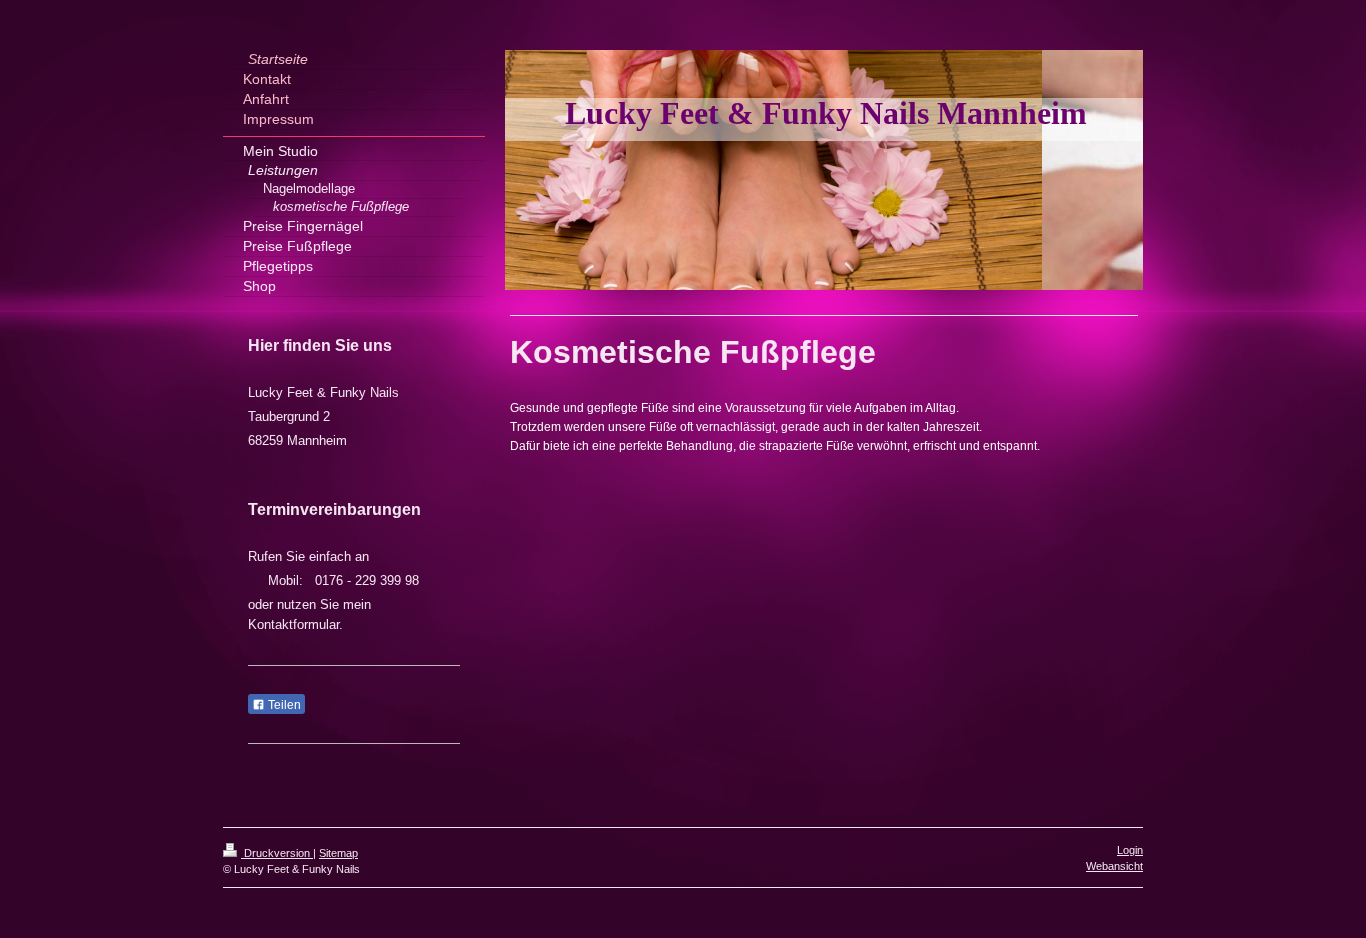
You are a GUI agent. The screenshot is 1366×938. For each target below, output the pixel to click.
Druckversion (277, 853)
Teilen (283, 705)
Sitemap (338, 853)
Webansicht (1114, 866)
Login (1130, 850)
